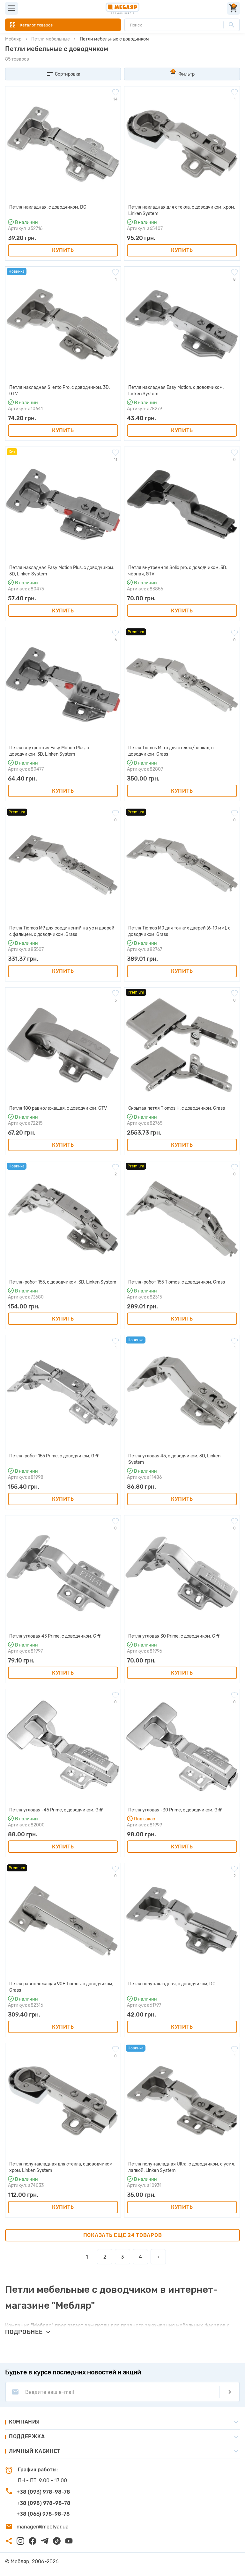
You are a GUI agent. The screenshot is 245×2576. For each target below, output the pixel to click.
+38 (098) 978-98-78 (44, 2503)
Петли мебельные (51, 39)
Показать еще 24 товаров (123, 2235)
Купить (63, 250)
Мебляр (13, 39)
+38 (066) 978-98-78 (43, 2514)
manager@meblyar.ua (43, 2527)
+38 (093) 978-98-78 (43, 2492)
